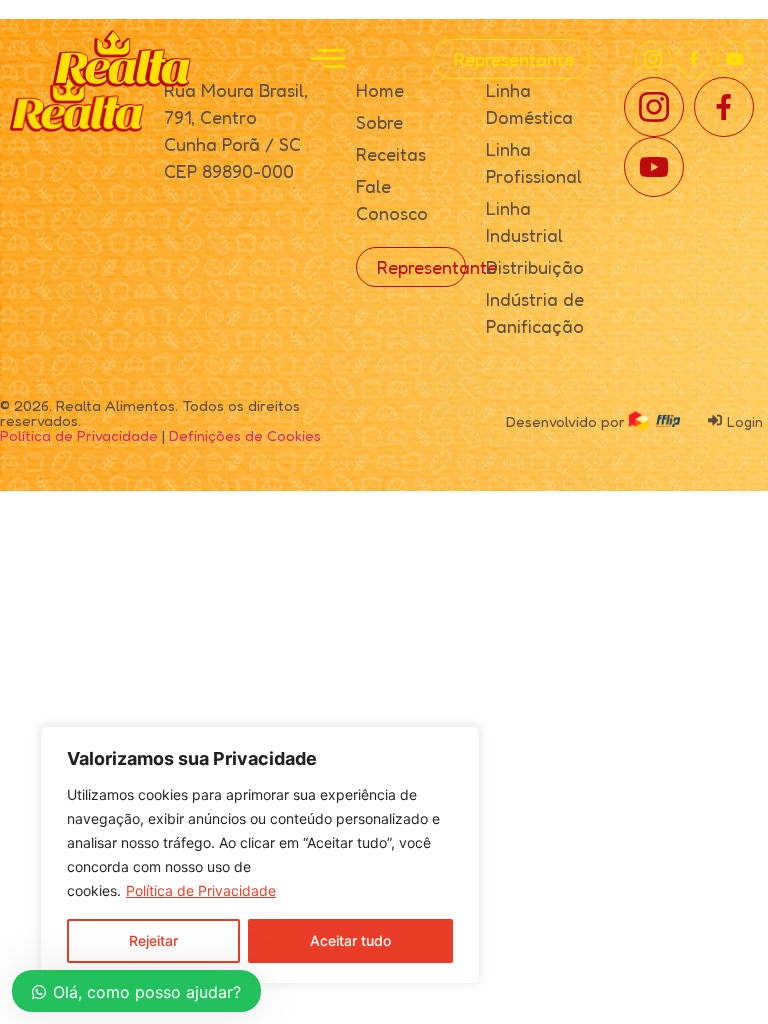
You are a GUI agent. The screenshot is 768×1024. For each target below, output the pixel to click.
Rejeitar (153, 940)
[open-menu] (328, 59)
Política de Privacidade (201, 890)
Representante (514, 59)
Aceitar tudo (350, 940)
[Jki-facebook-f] (694, 59)
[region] (260, 855)
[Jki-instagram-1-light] (653, 59)
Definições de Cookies (245, 435)
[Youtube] (735, 59)
